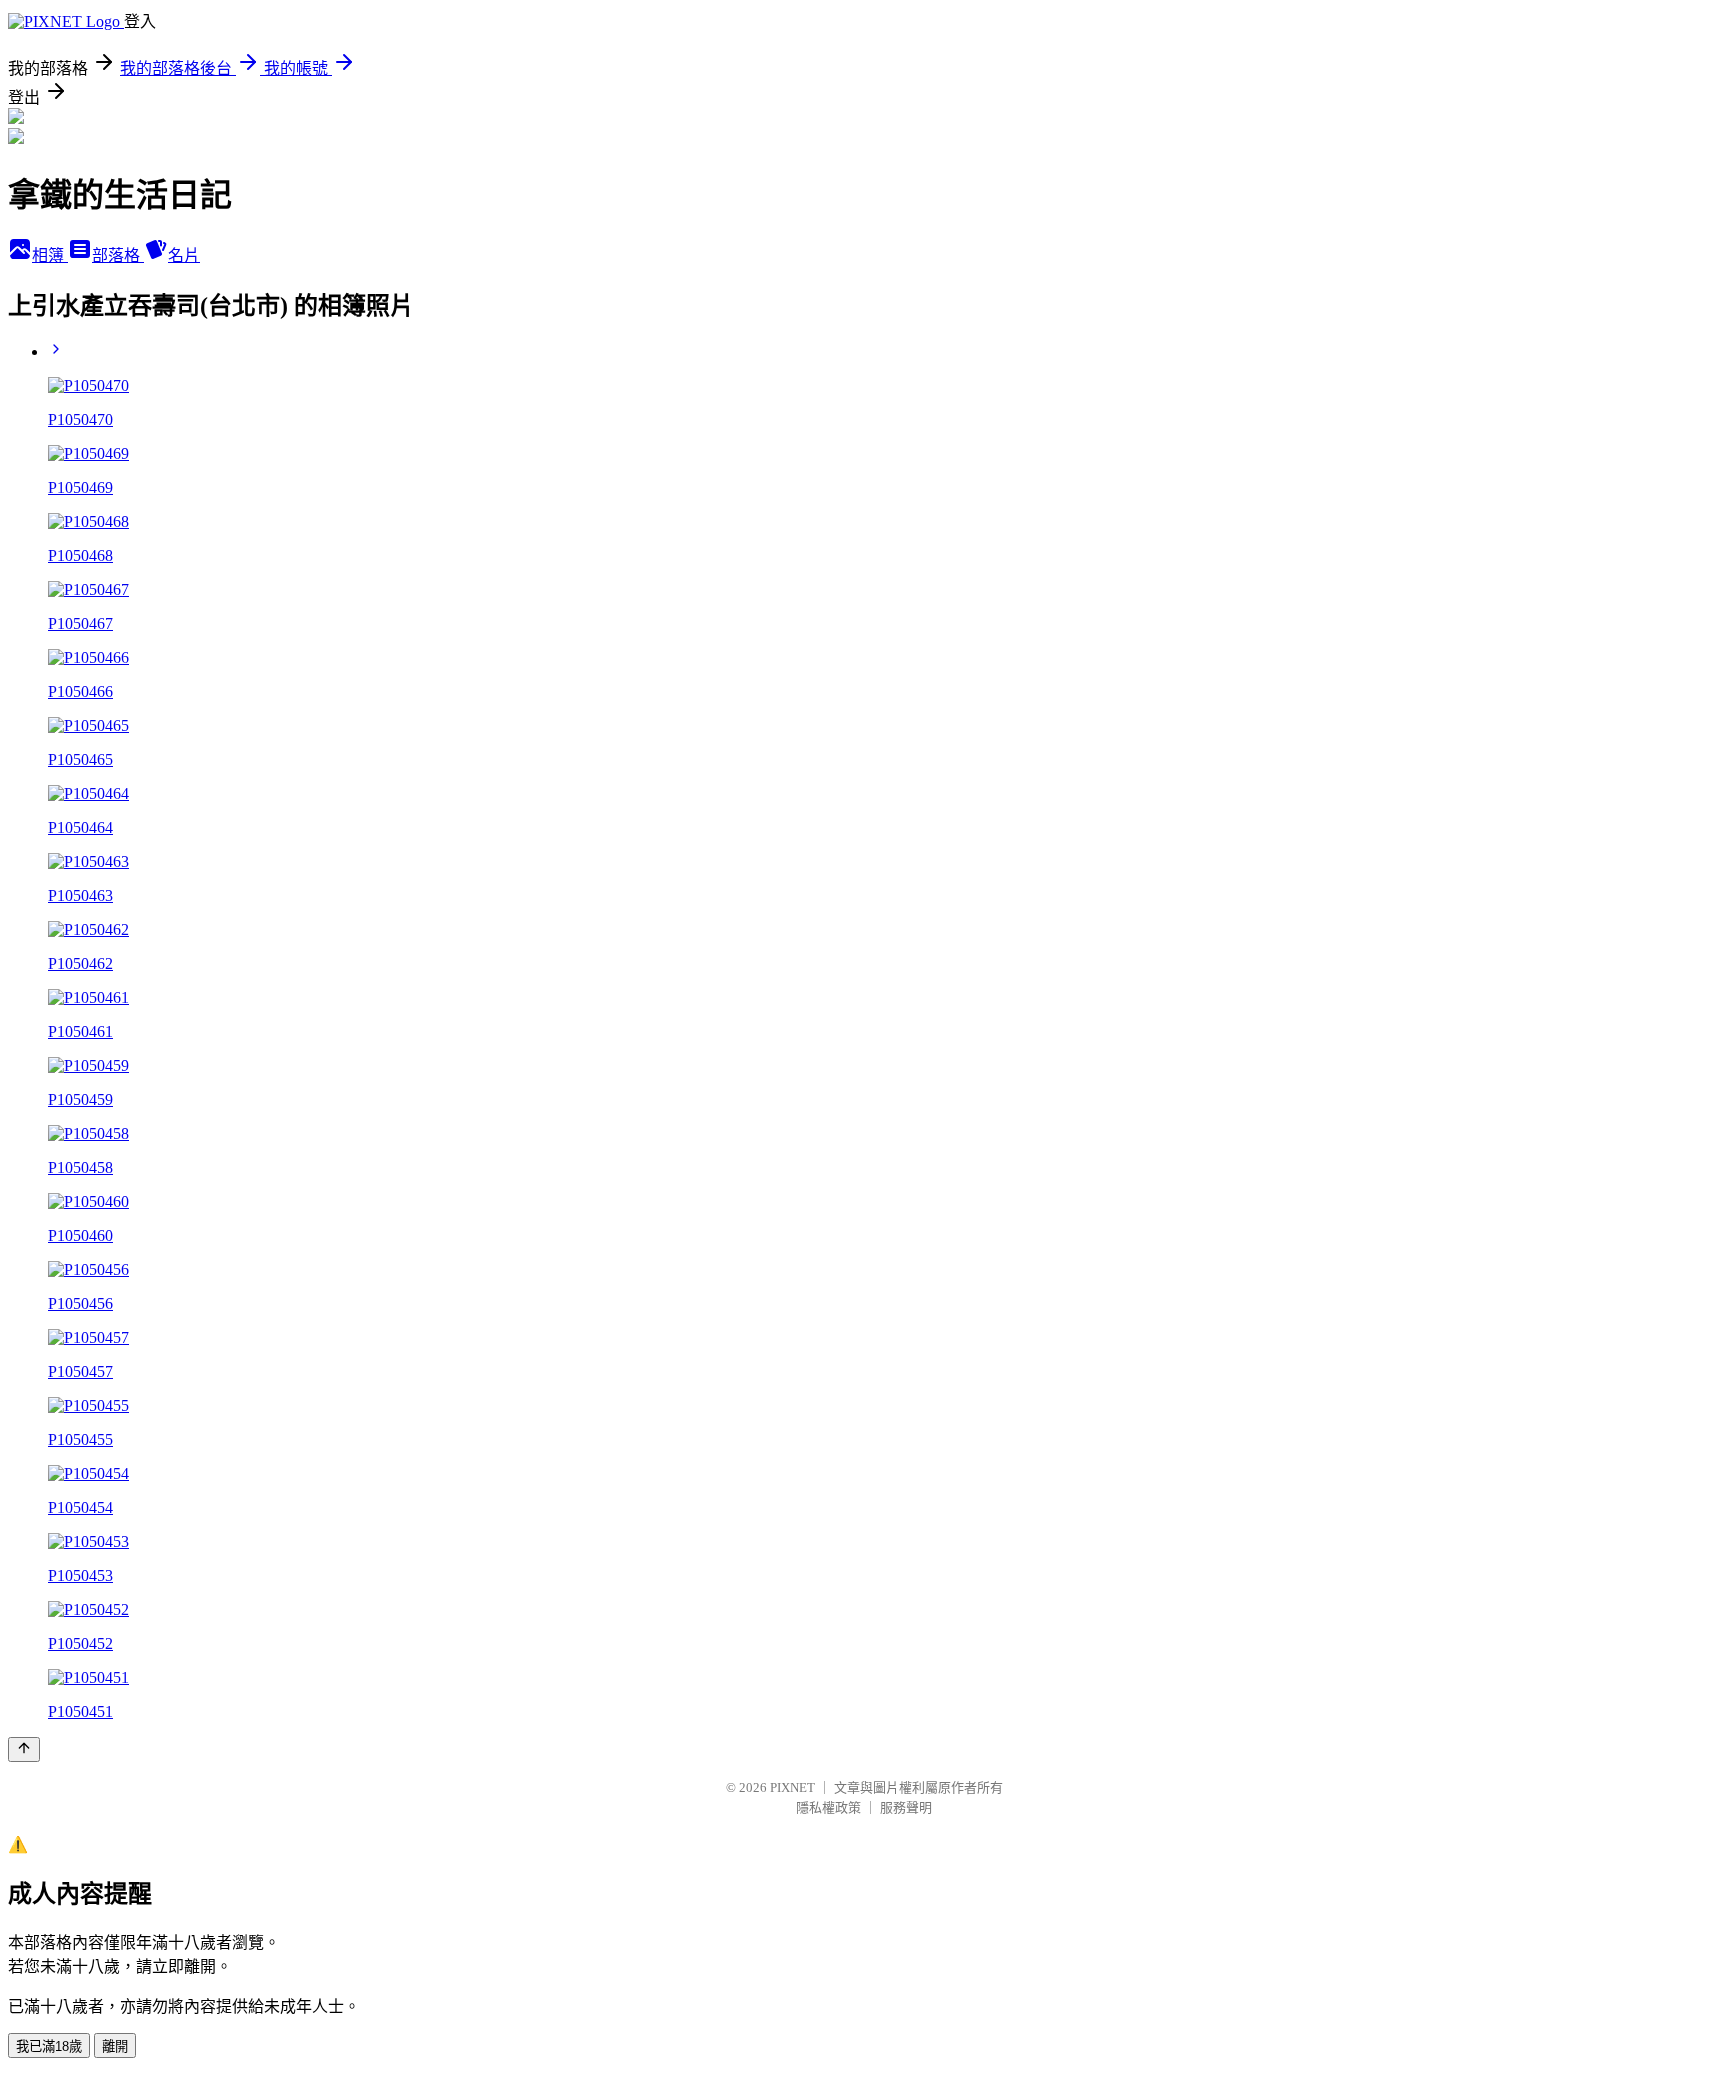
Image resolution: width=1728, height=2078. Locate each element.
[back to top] (24, 1749)
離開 (115, 2046)
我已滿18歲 (49, 2046)
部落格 (118, 255)
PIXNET (792, 1787)
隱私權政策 (828, 1807)
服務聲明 (906, 1807)
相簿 (50, 255)
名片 (184, 255)
